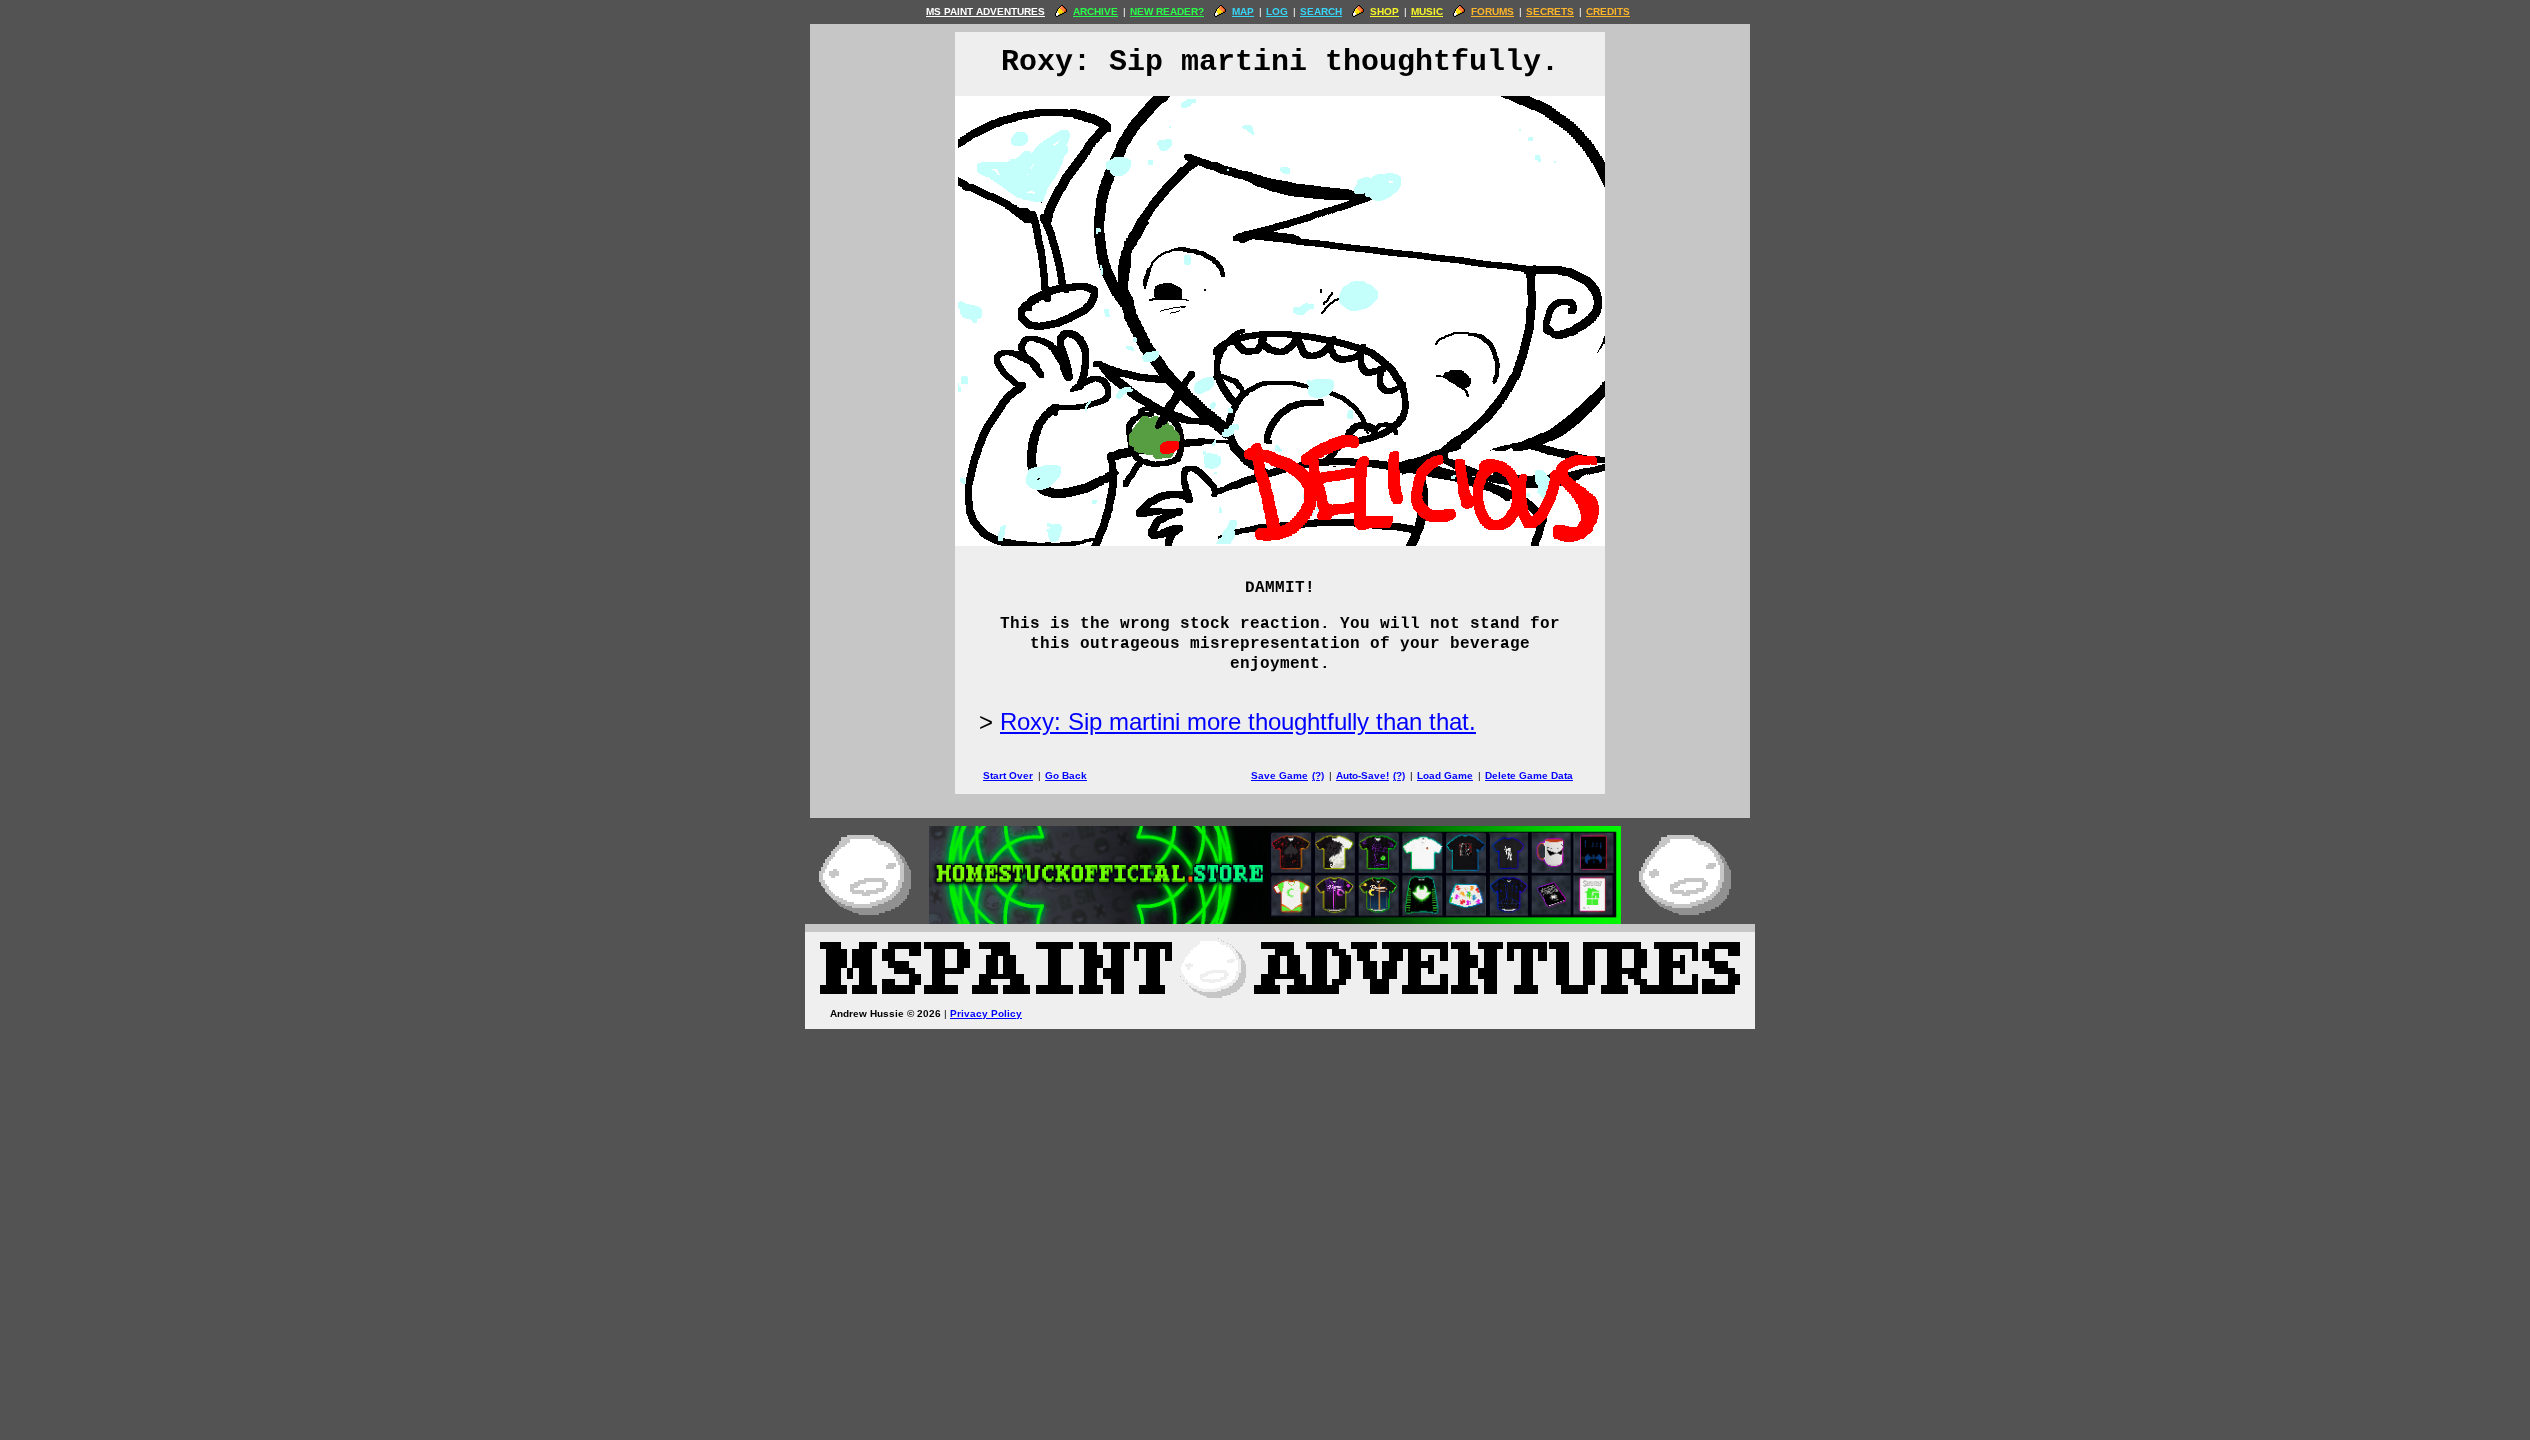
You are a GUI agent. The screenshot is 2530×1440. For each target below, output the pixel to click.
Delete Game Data (1529, 775)
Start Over (1008, 775)
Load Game (1445, 775)
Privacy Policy (986, 1013)
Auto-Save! (1362, 775)
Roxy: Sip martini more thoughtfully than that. (1238, 721)
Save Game (1279, 775)
